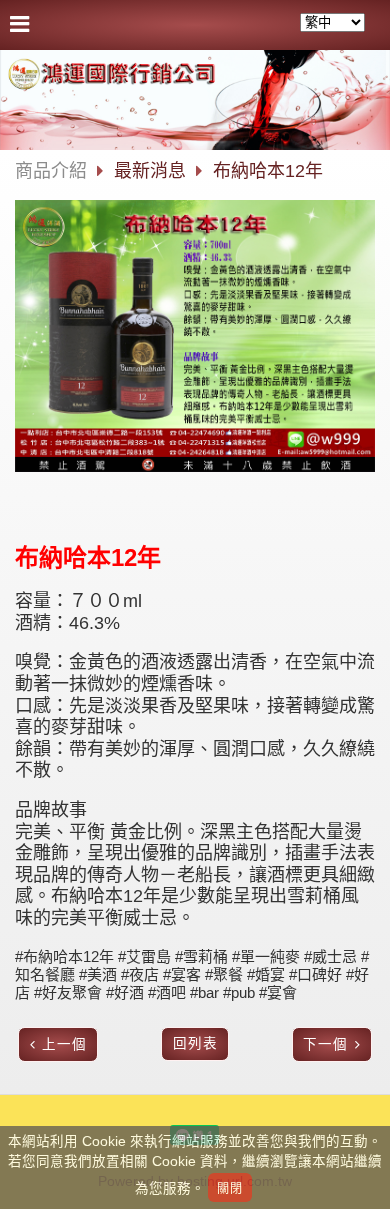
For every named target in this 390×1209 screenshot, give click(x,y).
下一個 (325, 1044)
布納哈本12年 (268, 171)
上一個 (64, 1044)
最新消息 (152, 171)
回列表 (195, 1043)
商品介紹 (51, 171)
